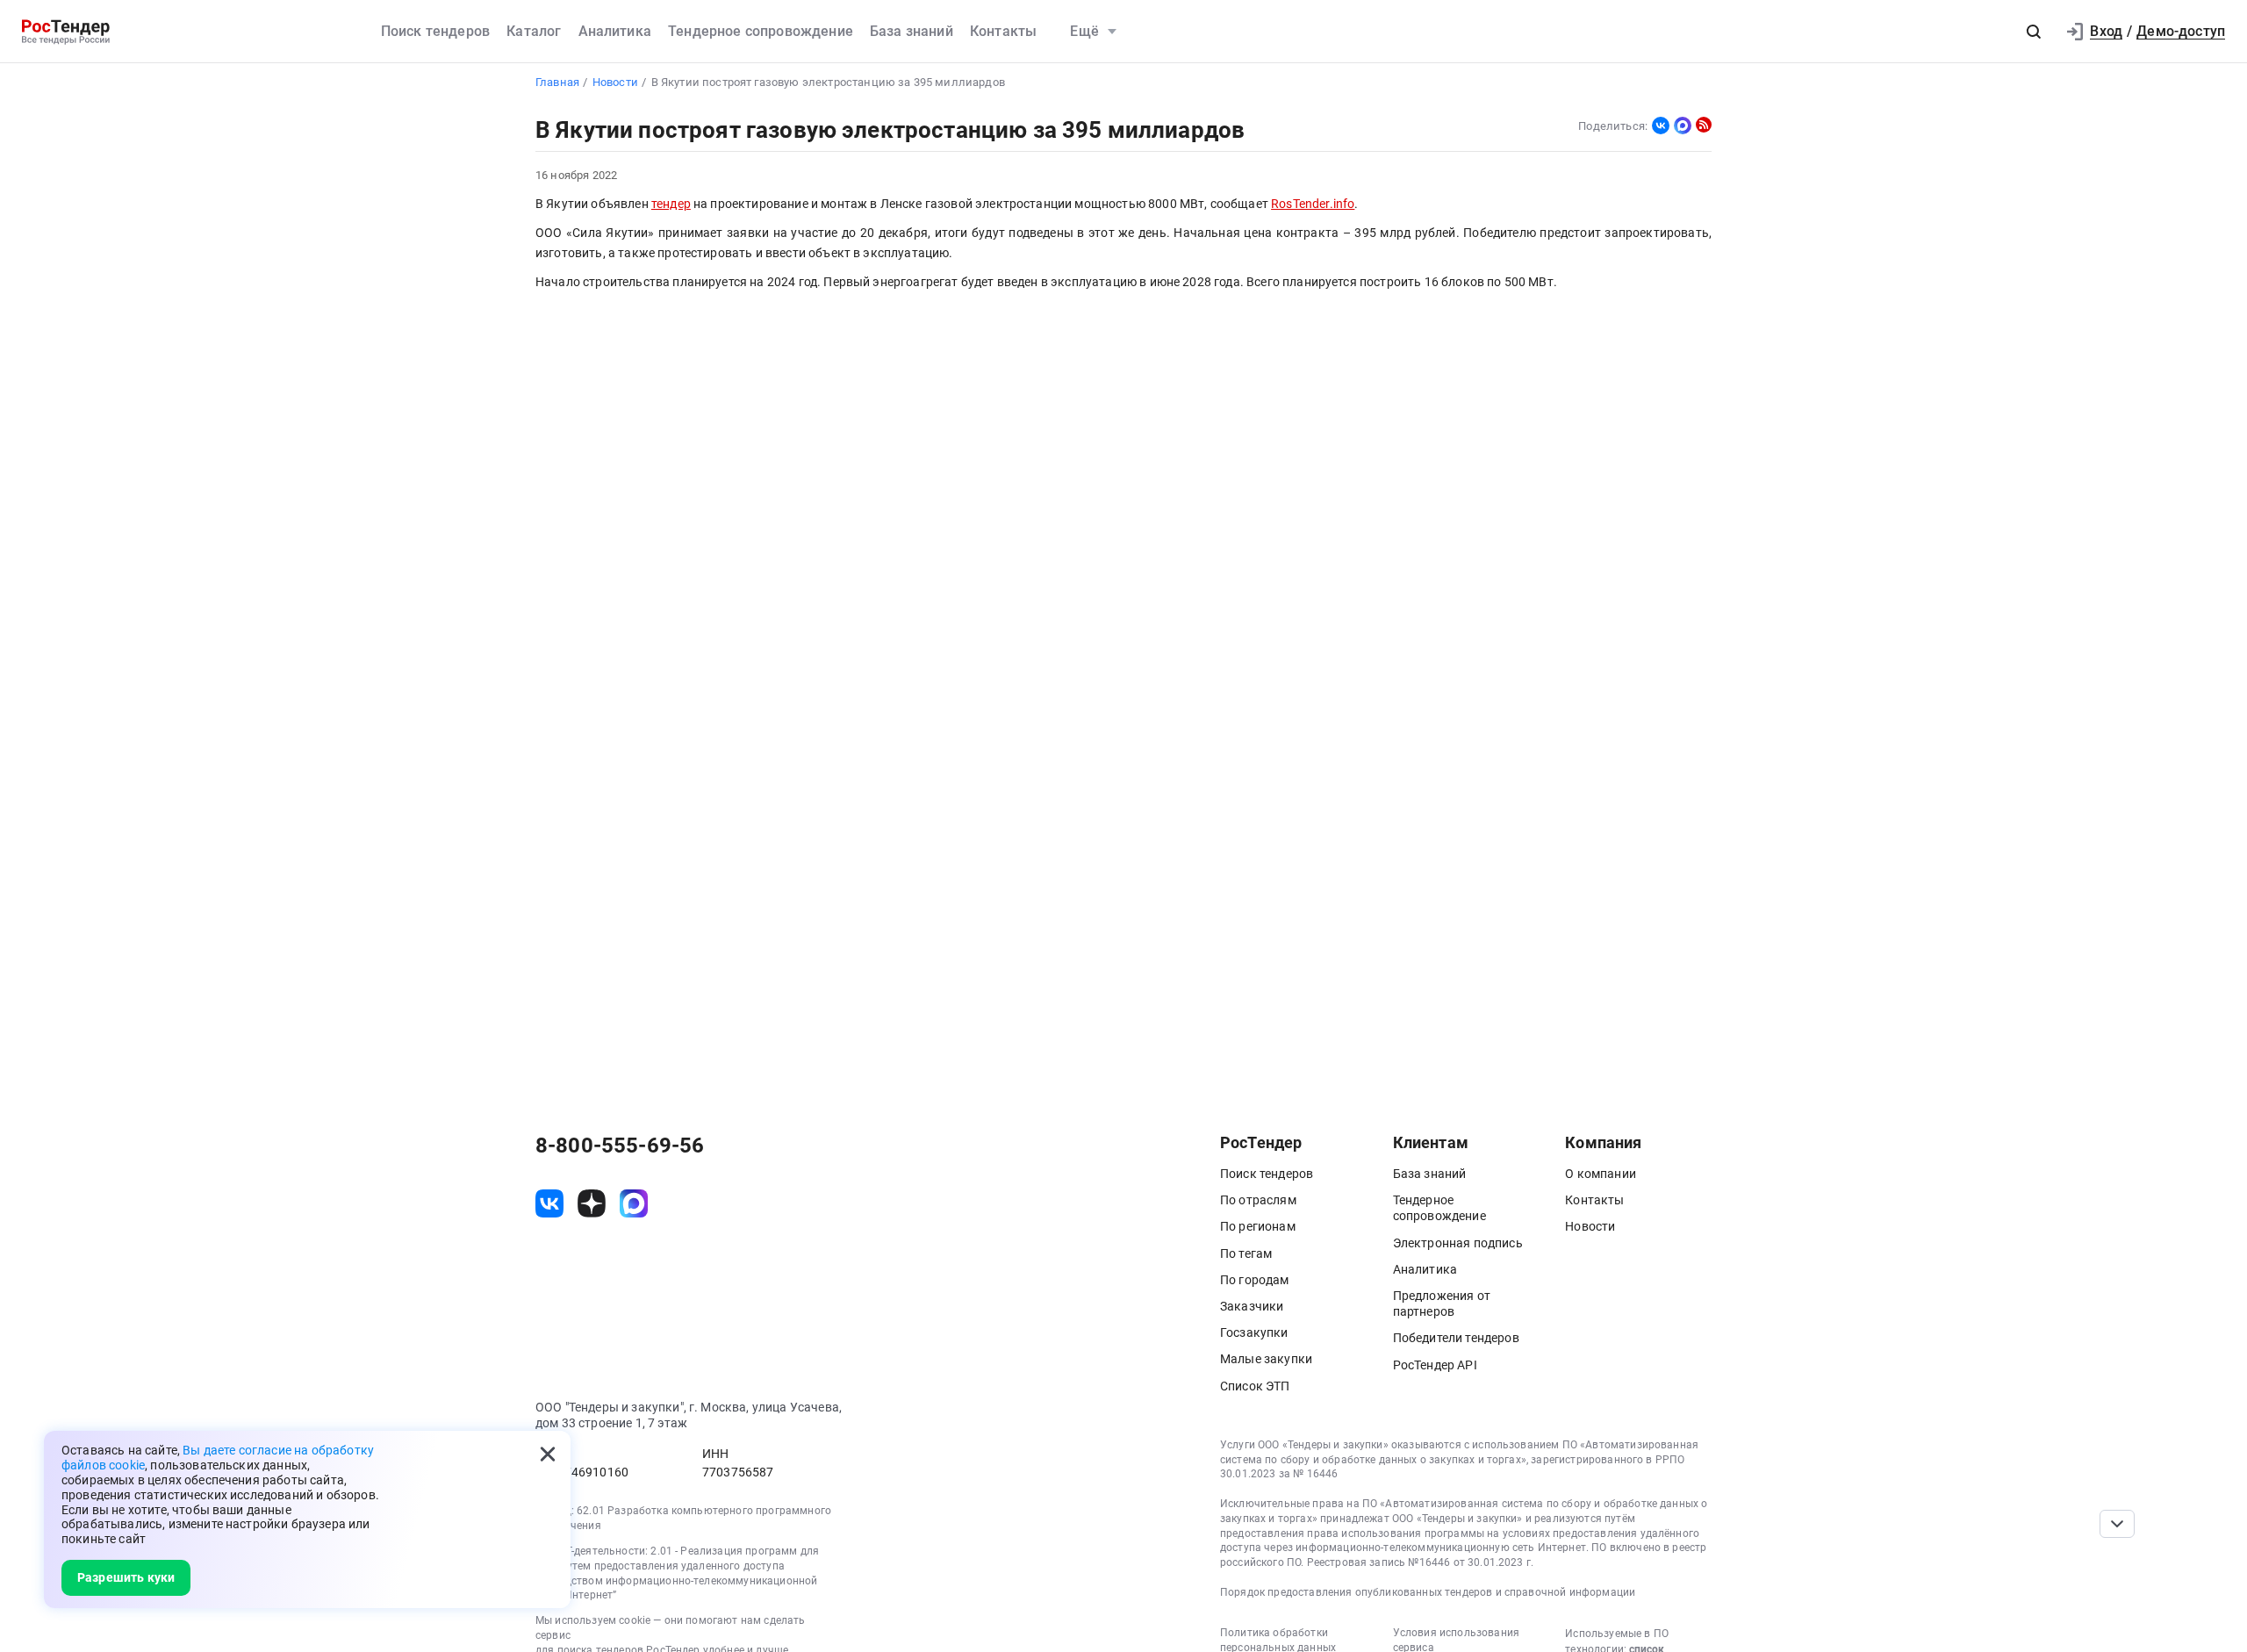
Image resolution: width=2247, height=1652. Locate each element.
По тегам (1246, 1253)
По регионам (1258, 1226)
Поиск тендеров (435, 31)
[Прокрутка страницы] (2117, 1524)
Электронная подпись (1458, 1243)
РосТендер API (1435, 1365)
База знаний (912, 31)
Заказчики (1252, 1306)
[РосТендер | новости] (1704, 125)
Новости (1590, 1226)
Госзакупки (1254, 1332)
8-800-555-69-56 (620, 1146)
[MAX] (1683, 126)
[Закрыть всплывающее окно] (548, 1454)
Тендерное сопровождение (761, 31)
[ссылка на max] (634, 1203)
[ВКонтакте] (1661, 126)
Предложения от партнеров (1442, 1304)
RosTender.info (1313, 204)
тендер (671, 204)
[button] (2034, 32)
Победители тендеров (1456, 1338)
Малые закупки (1266, 1359)
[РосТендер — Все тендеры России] (66, 32)
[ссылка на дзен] (592, 1203)
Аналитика (615, 31)
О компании (1601, 1174)
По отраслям (1258, 1200)
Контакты (1003, 31)
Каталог (534, 31)
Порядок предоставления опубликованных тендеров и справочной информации (1428, 1592)
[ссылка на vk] (549, 1203)
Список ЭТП (1255, 1386)
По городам (1255, 1280)
